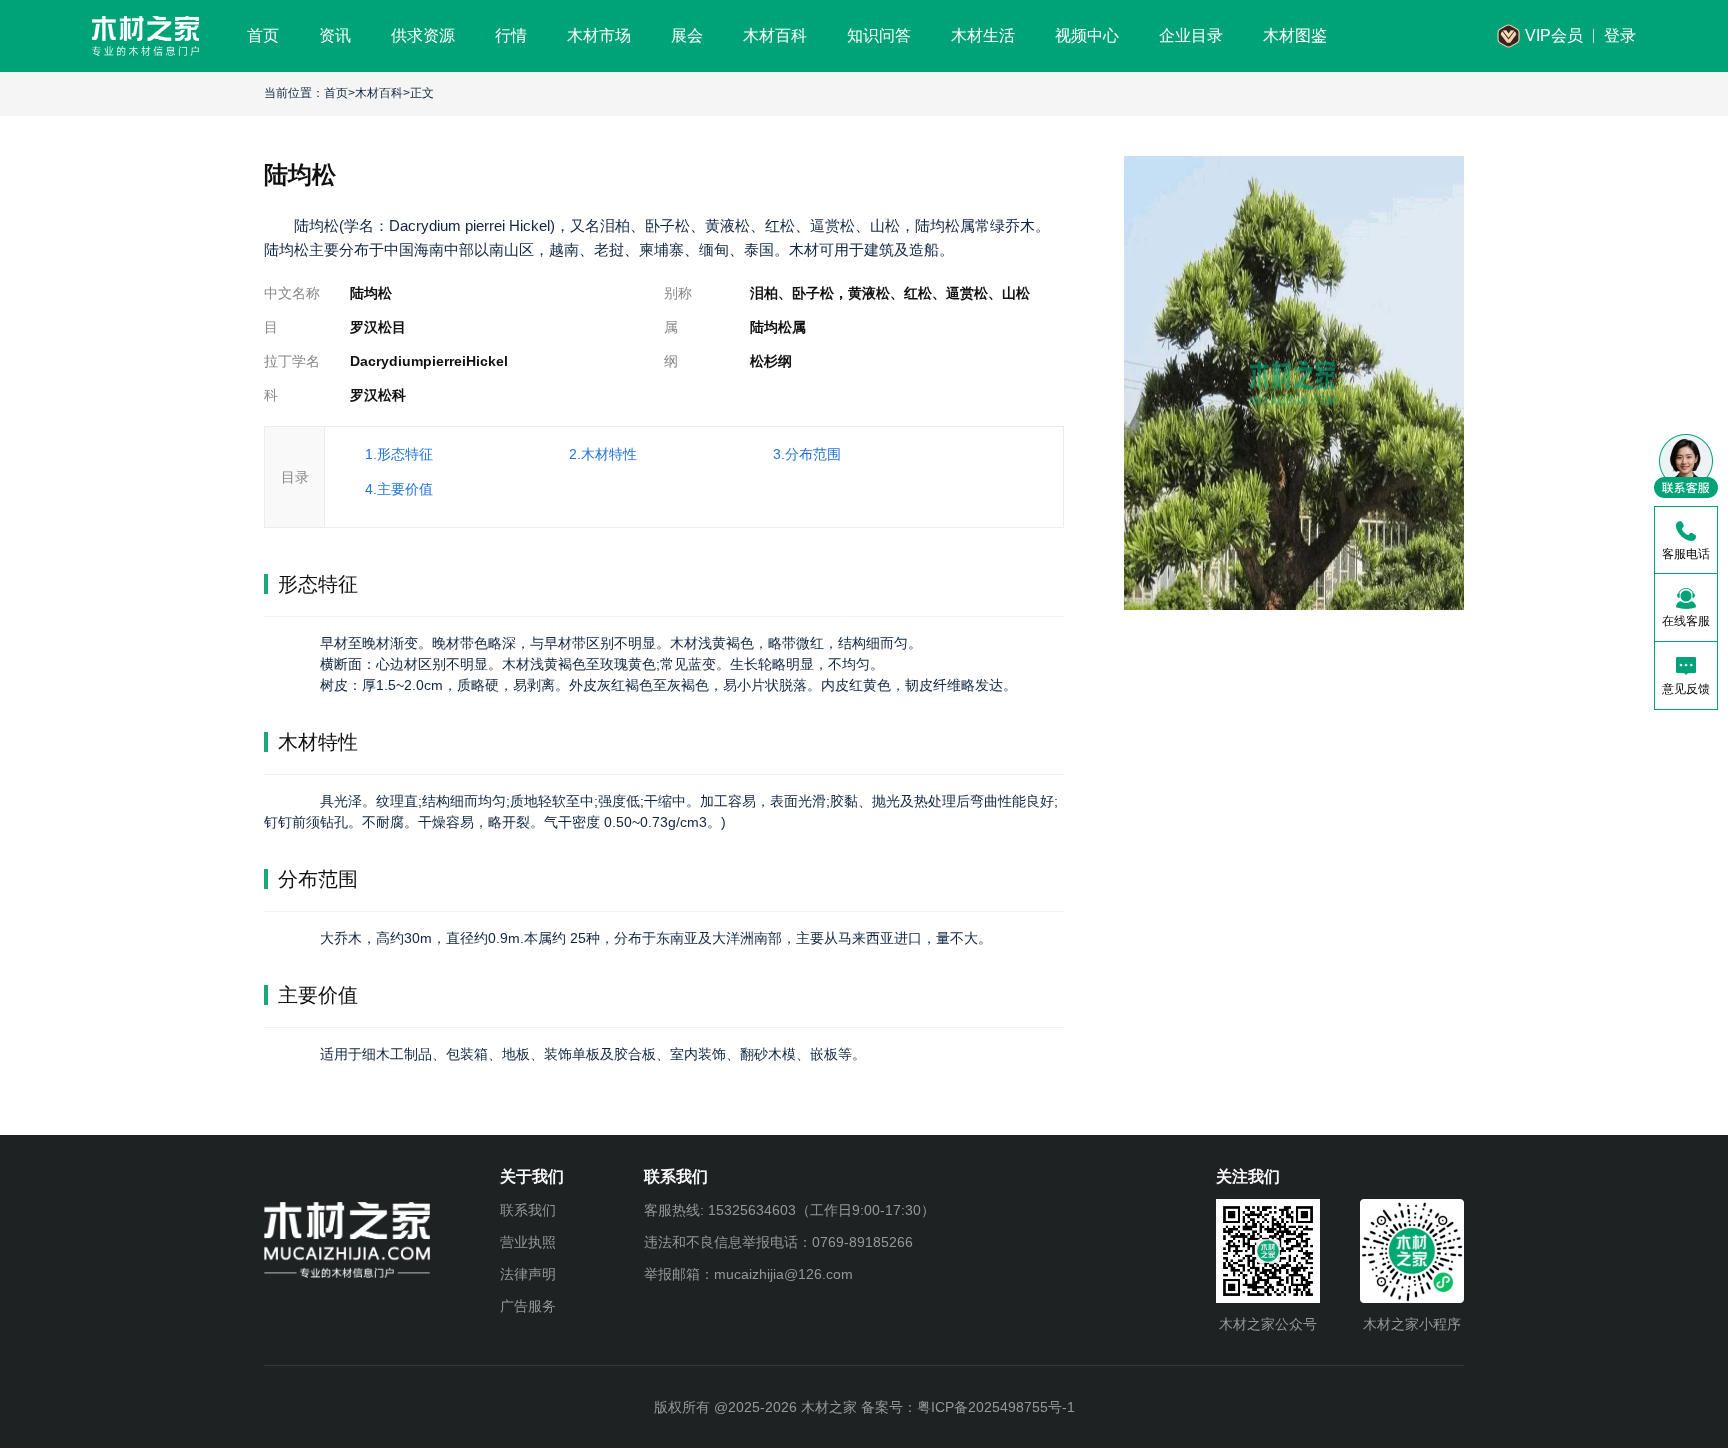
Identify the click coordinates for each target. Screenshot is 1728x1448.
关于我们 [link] (532, 1176)
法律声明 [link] (528, 1274)
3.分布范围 (807, 454)
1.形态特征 (399, 454)
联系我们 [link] (528, 1210)
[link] (145, 35)
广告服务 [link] (528, 1306)
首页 (336, 93)
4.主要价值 (399, 489)
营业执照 (528, 1242)
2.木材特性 (603, 454)
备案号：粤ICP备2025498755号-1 (968, 1407)
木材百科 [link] (379, 93)
